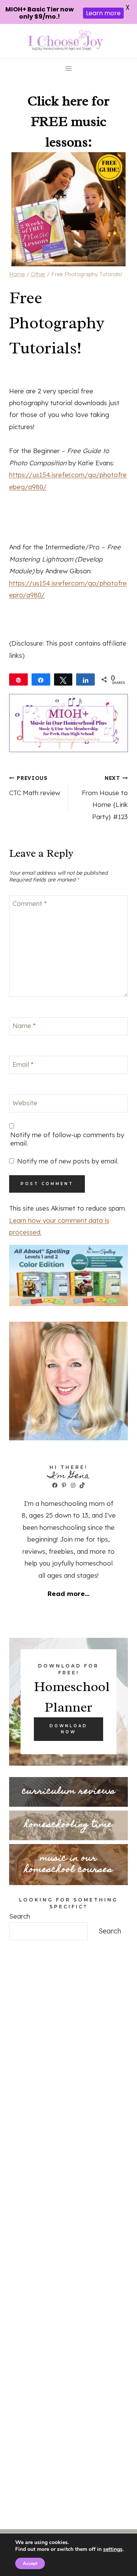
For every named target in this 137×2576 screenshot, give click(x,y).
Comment (30, 903)
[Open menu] (69, 69)
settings (113, 2549)
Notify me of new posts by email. (68, 1161)
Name (24, 1025)
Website (25, 1103)
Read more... (68, 1593)
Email (23, 1064)
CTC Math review (35, 786)
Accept (30, 2563)
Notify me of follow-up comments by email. (67, 1139)
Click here (58, 101)
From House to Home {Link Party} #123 (105, 798)
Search (20, 1916)
